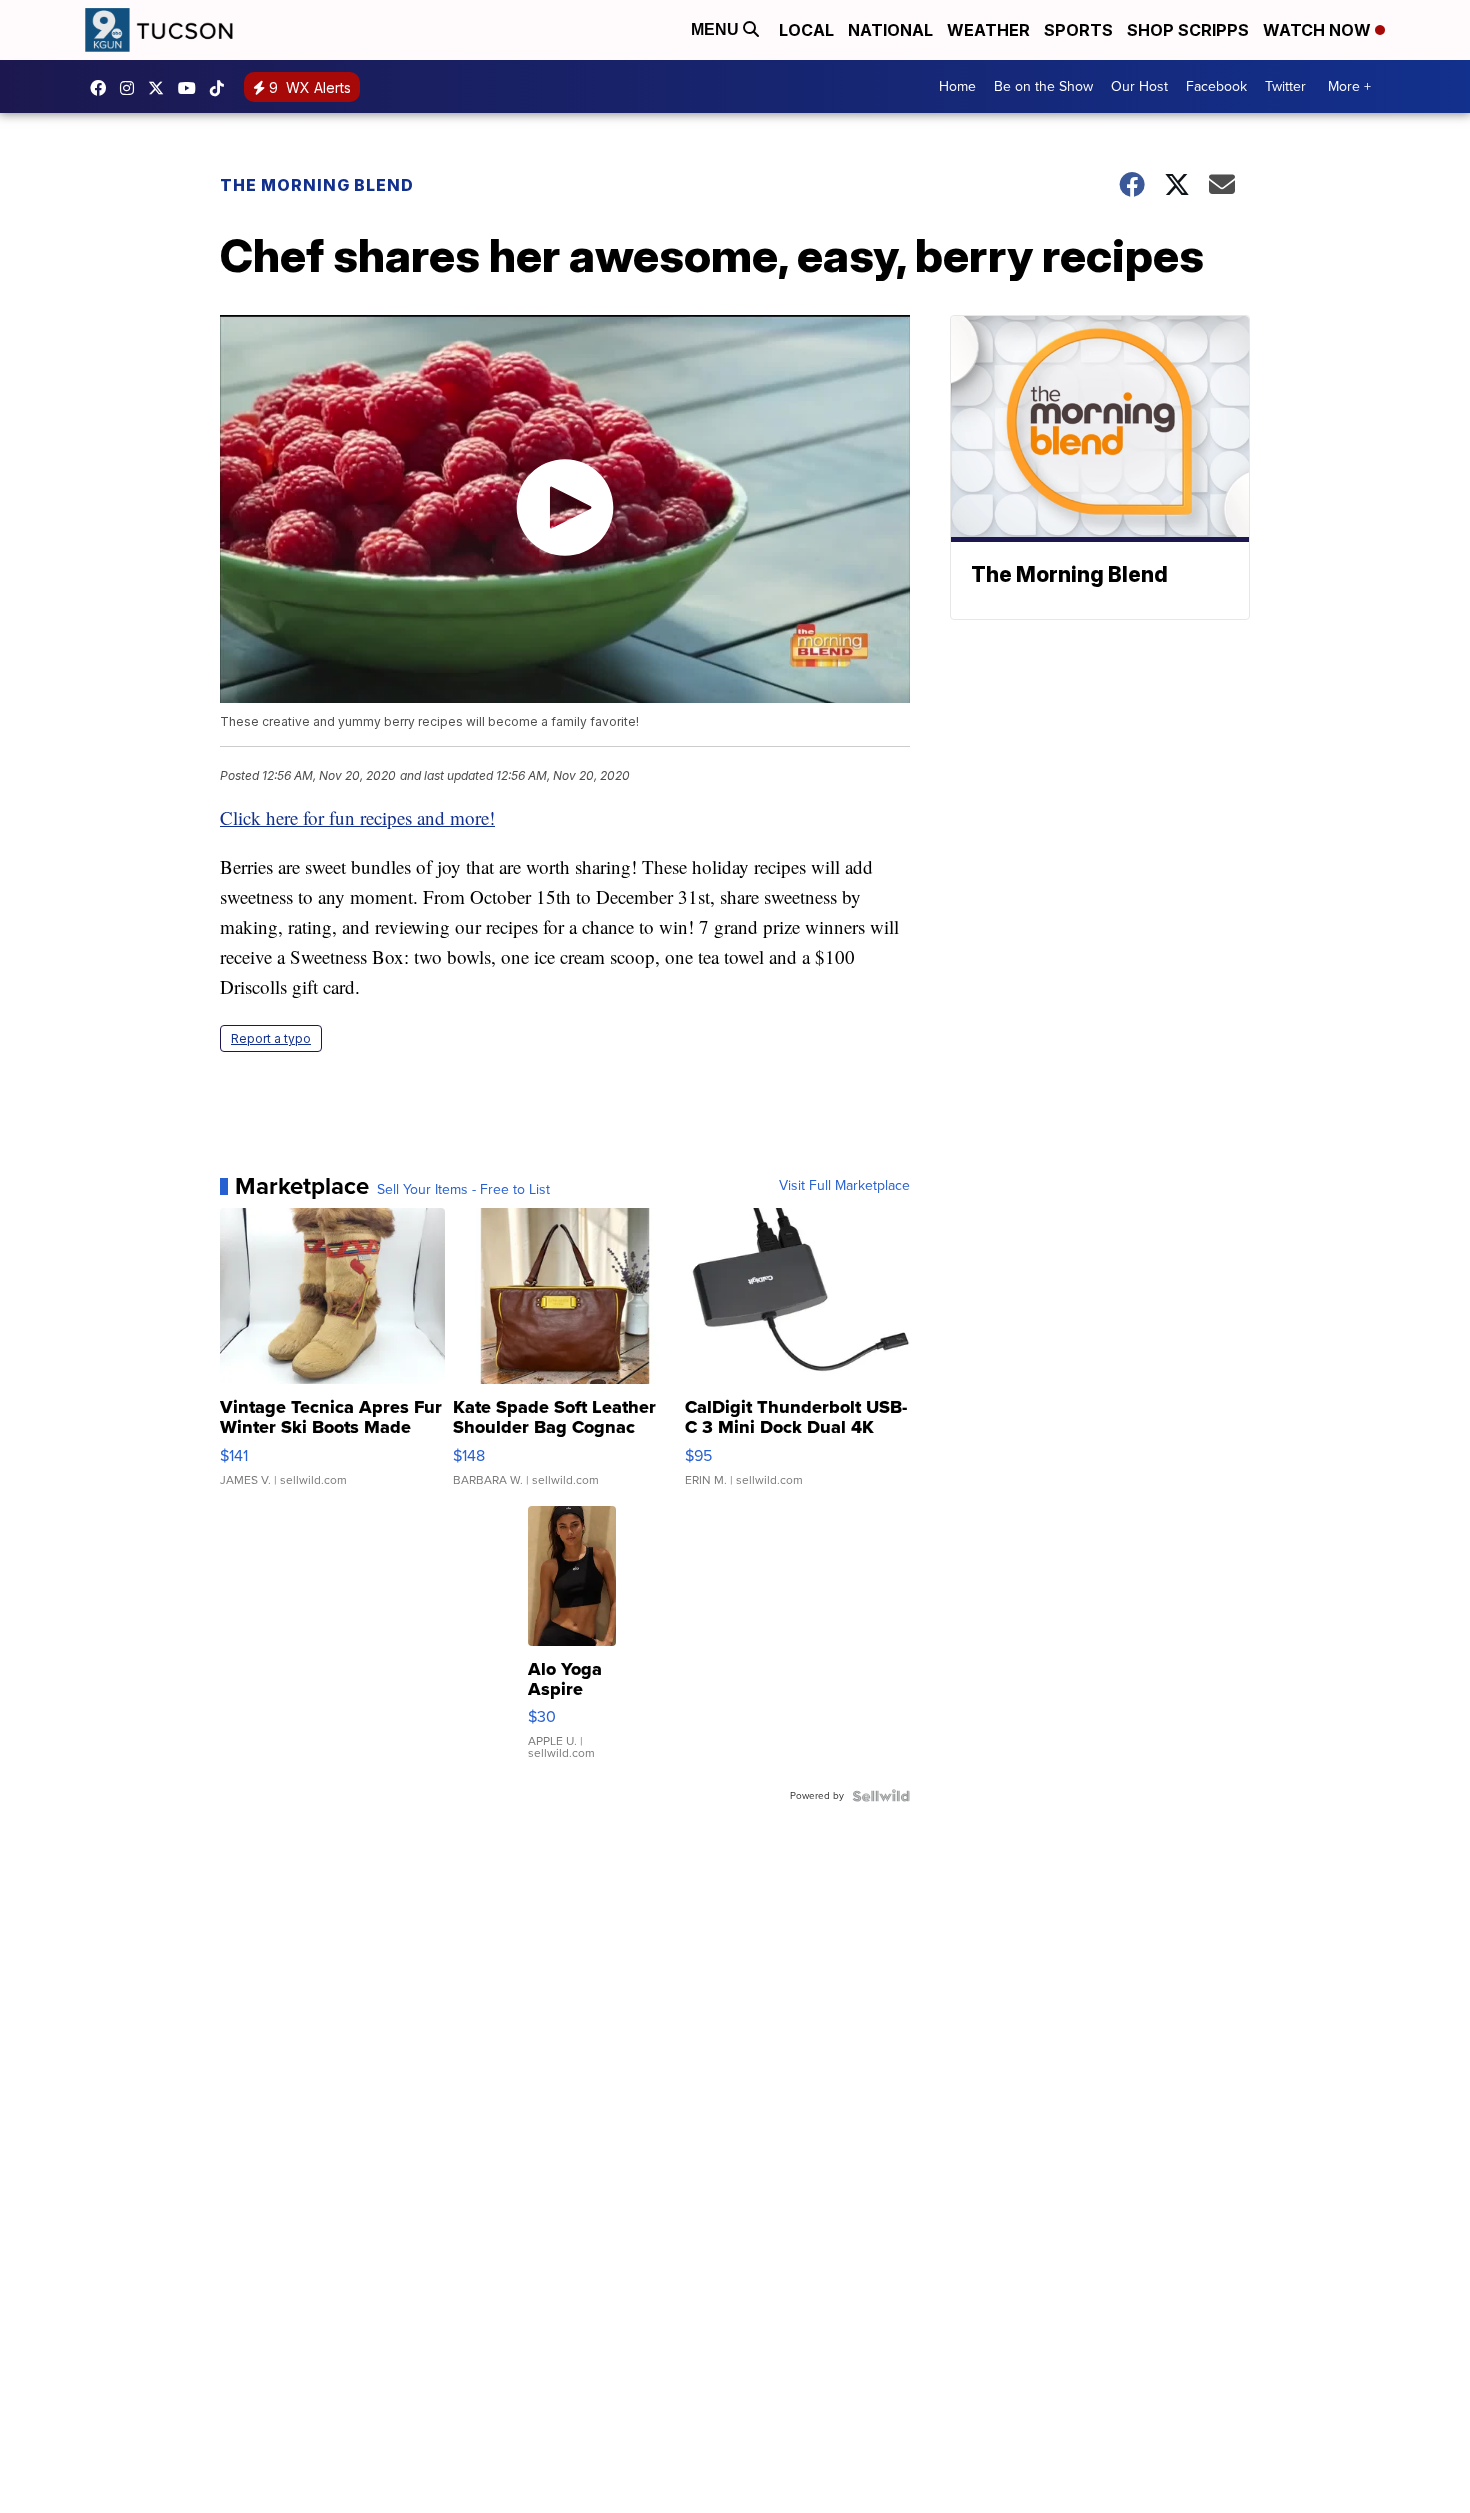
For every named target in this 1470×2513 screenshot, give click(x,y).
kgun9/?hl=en (132, 88)
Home (957, 86)
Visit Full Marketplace (844, 1186)
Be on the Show (1043, 86)
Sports (1078, 30)
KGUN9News (103, 88)
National (890, 30)
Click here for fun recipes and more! (357, 817)
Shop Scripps (1188, 30)
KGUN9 (161, 88)
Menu (717, 29)
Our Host (1139, 86)
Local (806, 30)
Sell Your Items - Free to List (463, 1190)
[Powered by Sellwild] (881, 1796)
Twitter (1285, 86)
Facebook (1216, 86)
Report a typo (271, 1038)
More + (1349, 86)
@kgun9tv (222, 88)
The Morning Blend (317, 185)
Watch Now (1319, 30)
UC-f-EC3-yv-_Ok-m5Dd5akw (192, 88)
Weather (988, 30)
